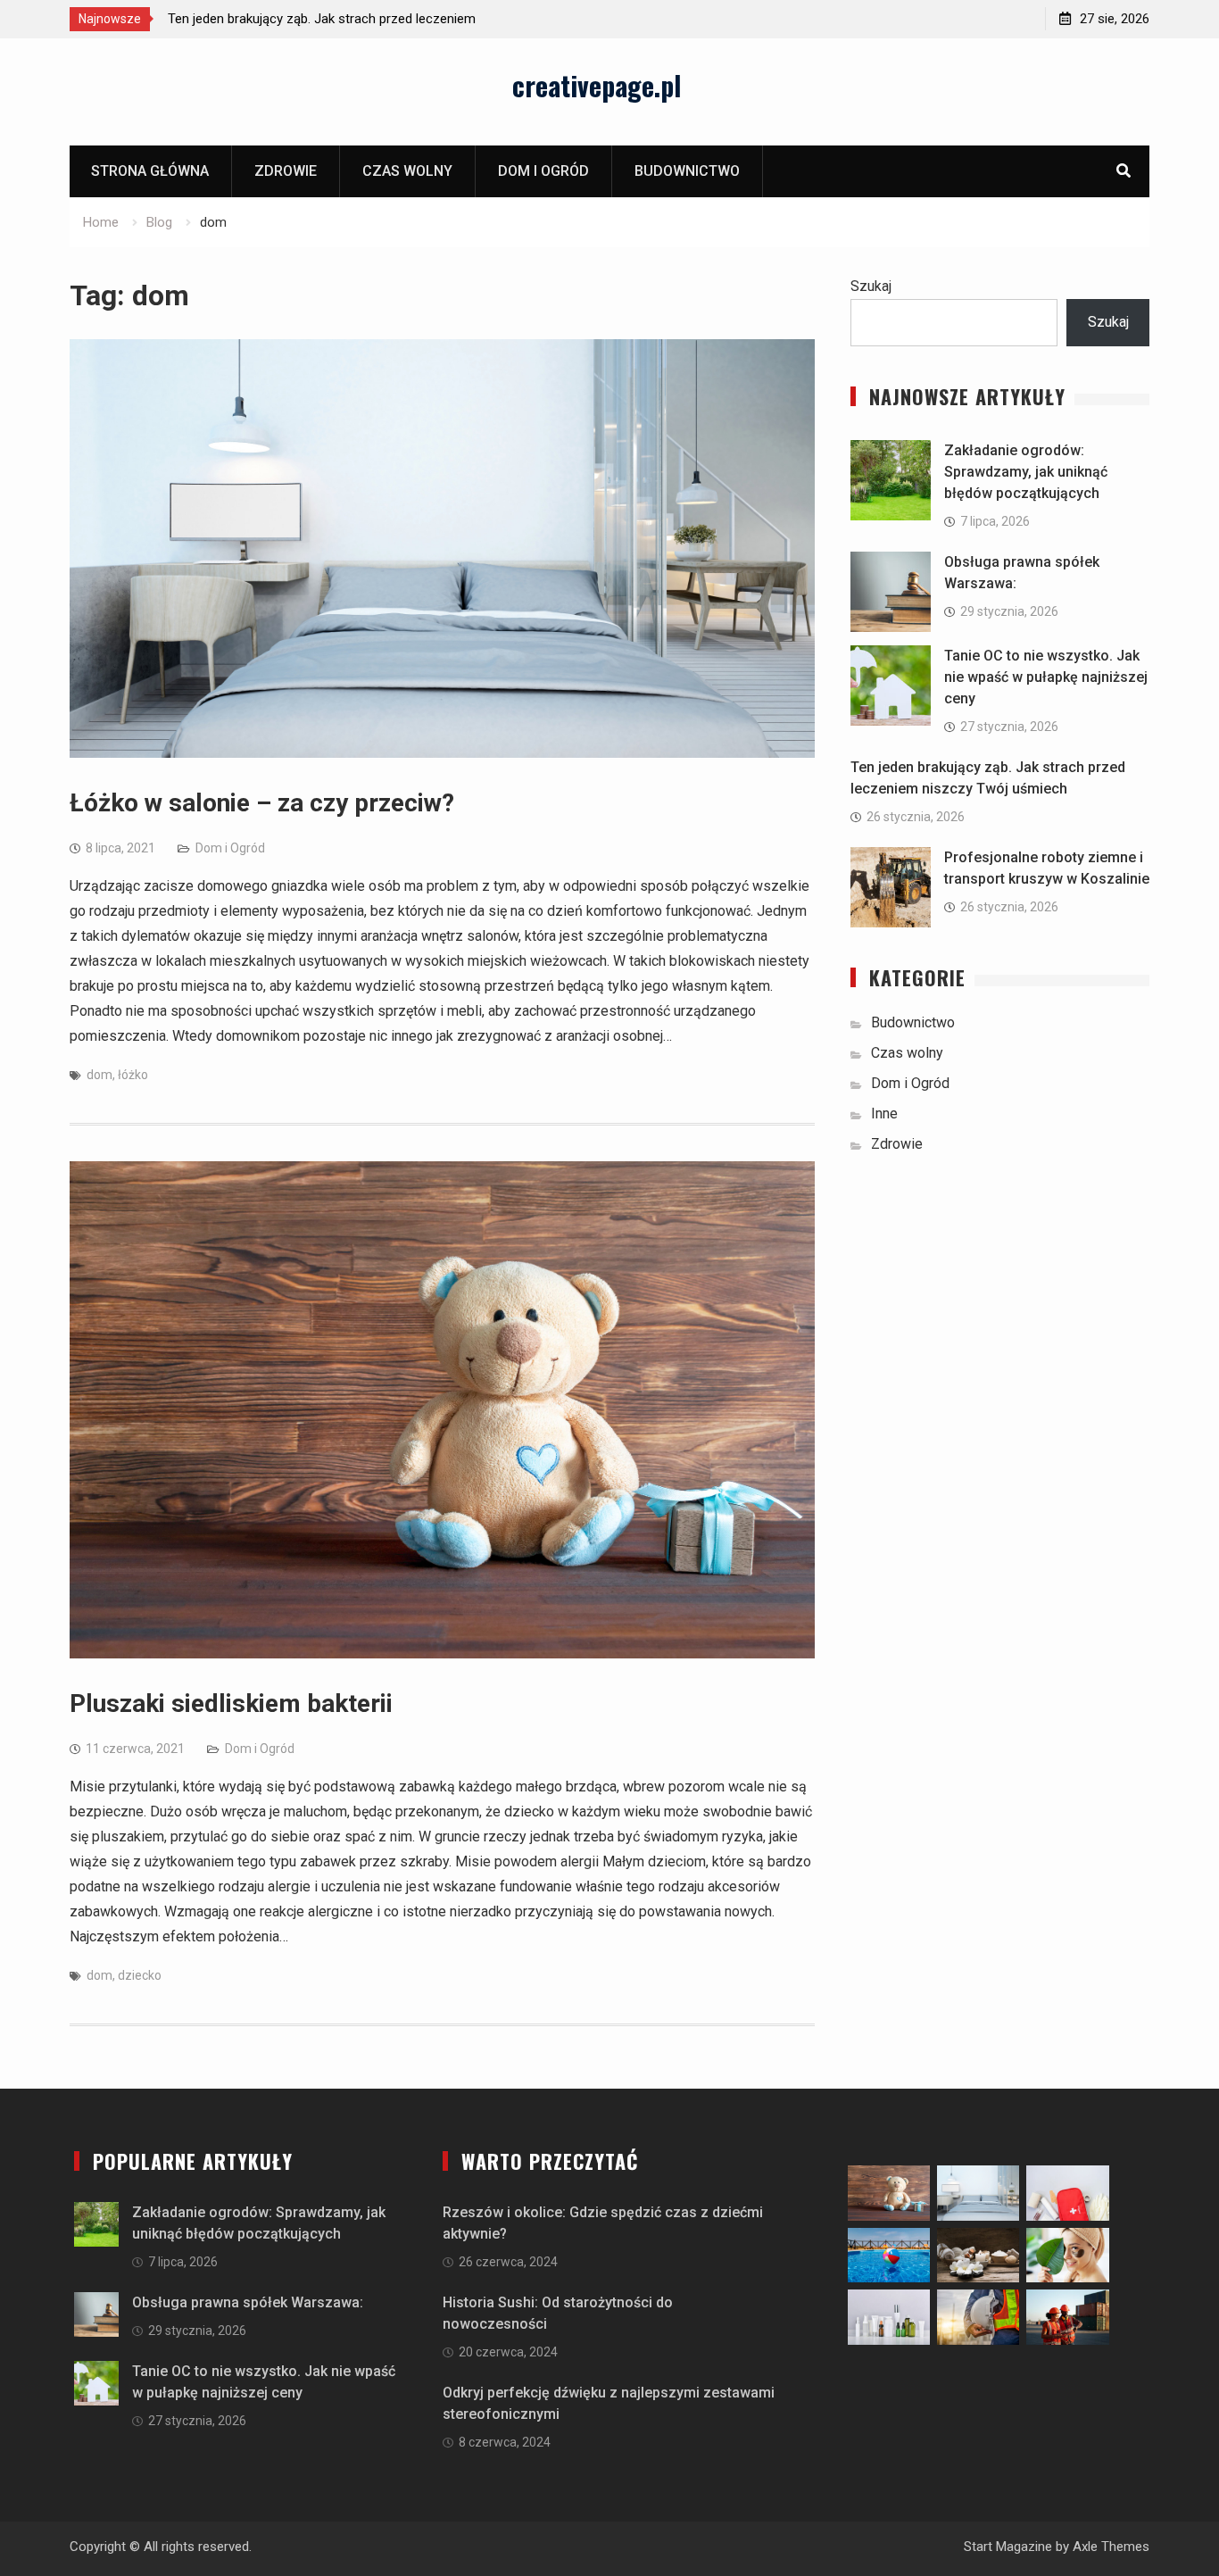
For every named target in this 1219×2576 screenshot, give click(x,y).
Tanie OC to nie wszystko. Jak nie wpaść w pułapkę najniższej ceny (1046, 677)
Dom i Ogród (543, 171)
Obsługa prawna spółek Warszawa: (248, 2302)
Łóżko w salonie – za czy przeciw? (262, 803)
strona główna (150, 171)
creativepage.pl (597, 85)
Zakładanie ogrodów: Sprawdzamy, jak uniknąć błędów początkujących (1026, 472)
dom (100, 1075)
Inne (884, 1113)
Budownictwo (687, 171)
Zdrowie (286, 171)
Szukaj (871, 286)
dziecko (140, 1975)
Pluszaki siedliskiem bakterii (231, 1703)
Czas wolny (407, 171)
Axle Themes (1111, 2547)
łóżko (133, 1075)
